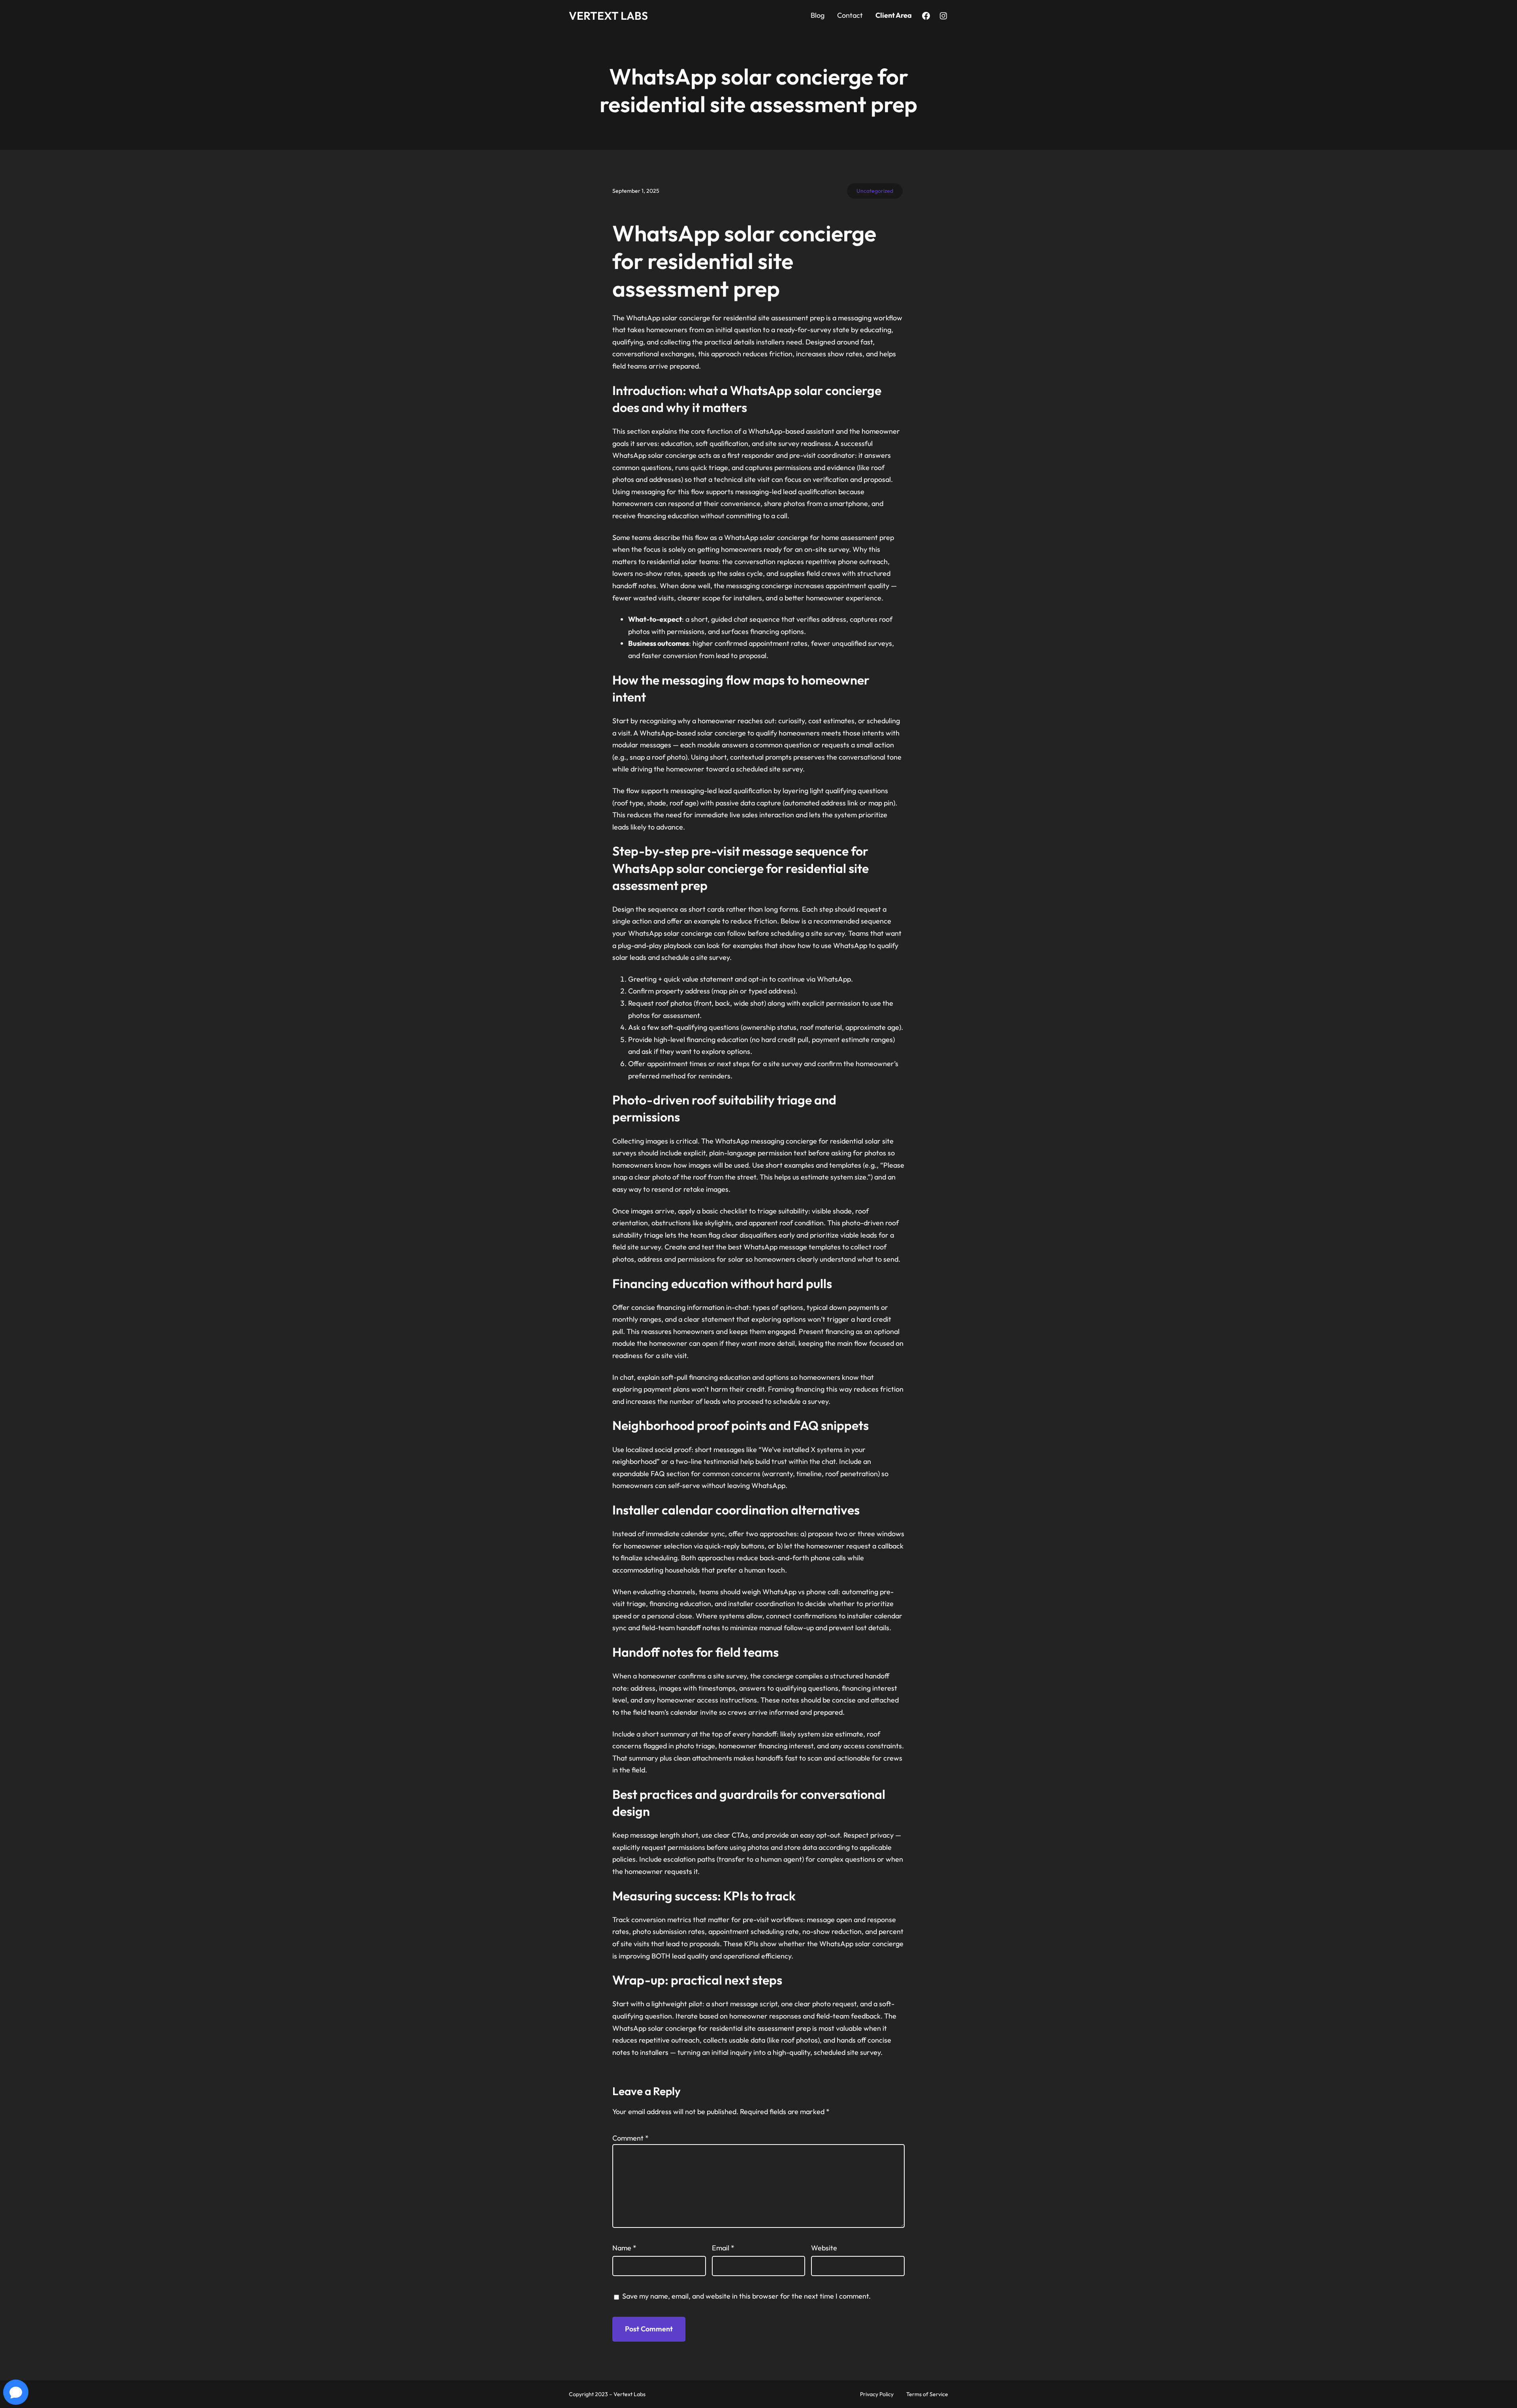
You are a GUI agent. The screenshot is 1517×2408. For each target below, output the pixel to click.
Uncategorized (875, 191)
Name (624, 2248)
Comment (631, 2138)
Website (824, 2248)
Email (723, 2248)
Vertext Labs (608, 16)
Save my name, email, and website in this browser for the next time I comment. (746, 2296)
